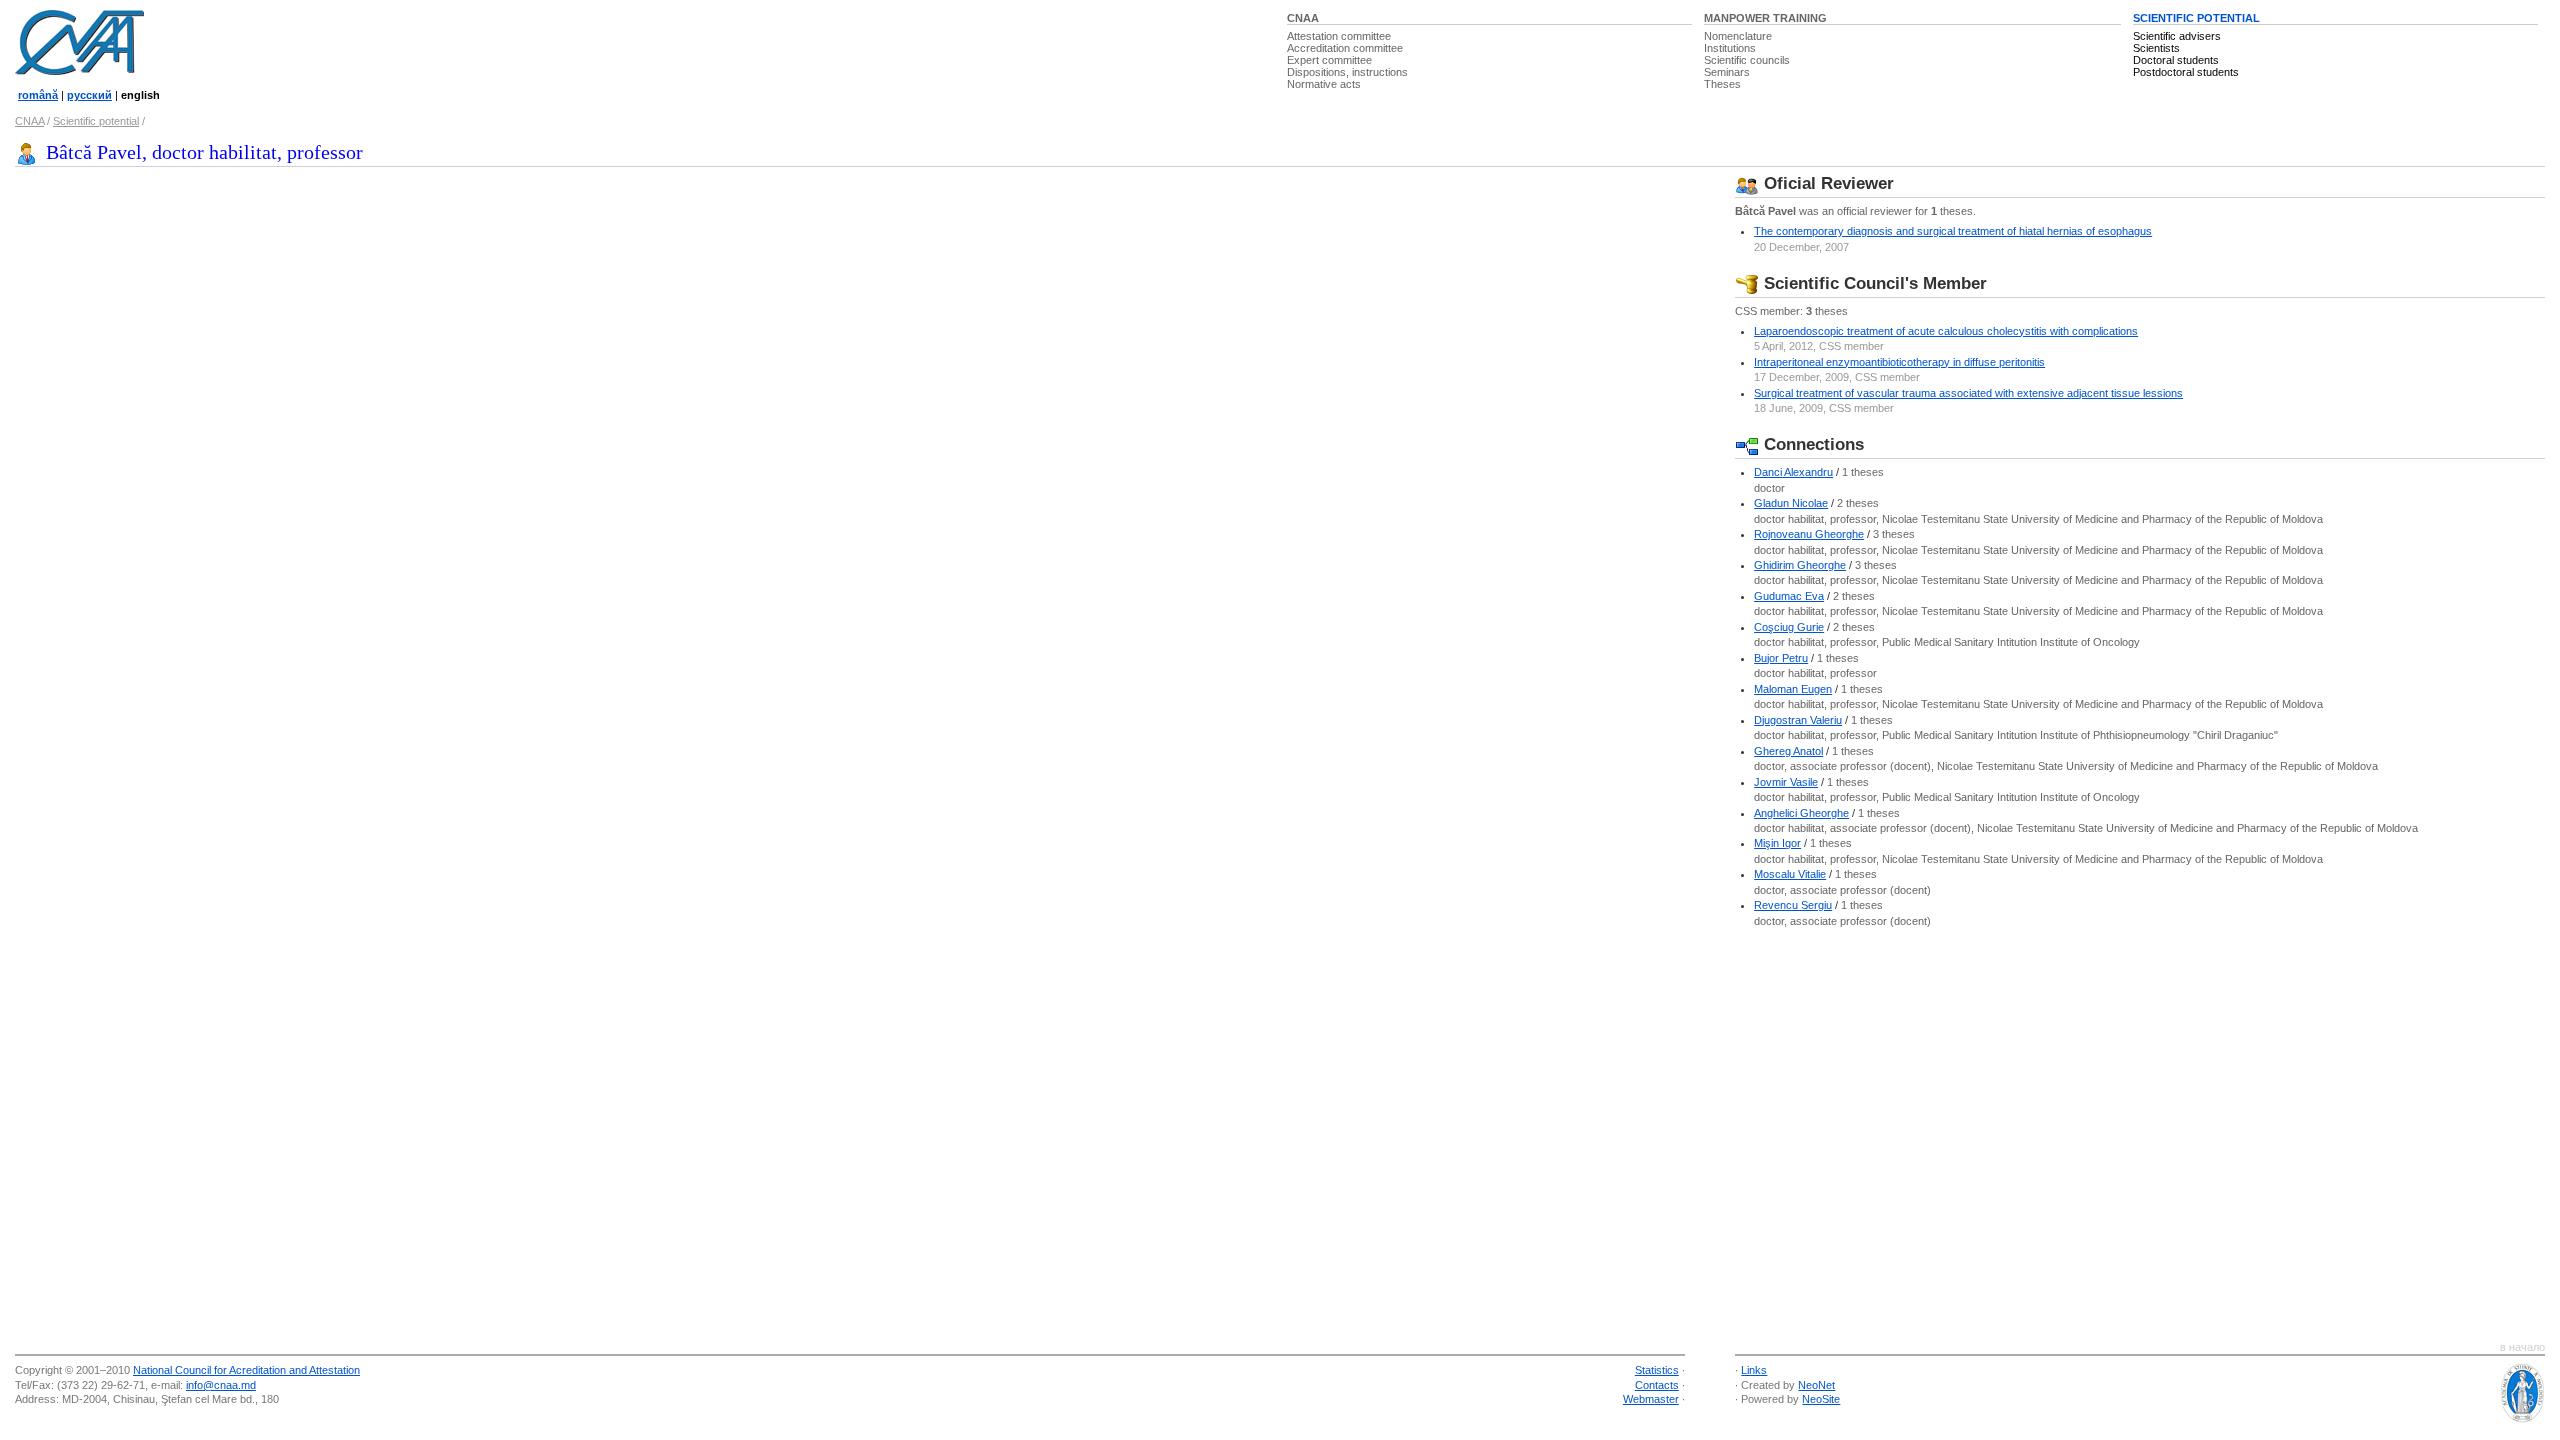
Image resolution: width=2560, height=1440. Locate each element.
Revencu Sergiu (1793, 905)
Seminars (1727, 72)
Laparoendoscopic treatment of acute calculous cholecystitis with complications (1946, 331)
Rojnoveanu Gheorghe (1809, 534)
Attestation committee (1339, 36)
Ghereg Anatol (1788, 751)
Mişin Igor (1777, 843)
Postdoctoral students (2186, 72)
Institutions (1730, 48)
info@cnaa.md (221, 1385)
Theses (1722, 84)
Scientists (2156, 48)
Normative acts (1324, 84)
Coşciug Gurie (1789, 627)
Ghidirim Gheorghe (1800, 565)
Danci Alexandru (1793, 472)
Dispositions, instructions (1347, 72)
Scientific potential (96, 121)
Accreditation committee (1345, 48)
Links (1754, 1370)
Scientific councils (1747, 60)
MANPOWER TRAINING (1765, 18)
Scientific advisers (2177, 36)
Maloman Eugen (1793, 689)
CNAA (1303, 18)
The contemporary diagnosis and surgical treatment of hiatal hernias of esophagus (1953, 231)
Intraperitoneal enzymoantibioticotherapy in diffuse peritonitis (1899, 362)
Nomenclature (1738, 36)
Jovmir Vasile (1786, 782)
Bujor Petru (1781, 658)
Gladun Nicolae (1791, 503)
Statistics (1657, 1370)
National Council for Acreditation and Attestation (246, 1370)
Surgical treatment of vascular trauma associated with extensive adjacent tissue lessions (1968, 393)
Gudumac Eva (1789, 596)
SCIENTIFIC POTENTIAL (2196, 18)
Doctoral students (2176, 60)
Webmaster (1651, 1399)
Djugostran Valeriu (1798, 720)
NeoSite (1821, 1399)
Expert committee (1329, 60)
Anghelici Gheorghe (1801, 813)
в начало (2522, 1347)
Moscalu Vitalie (1790, 874)
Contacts (1657, 1385)
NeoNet (1816, 1385)
